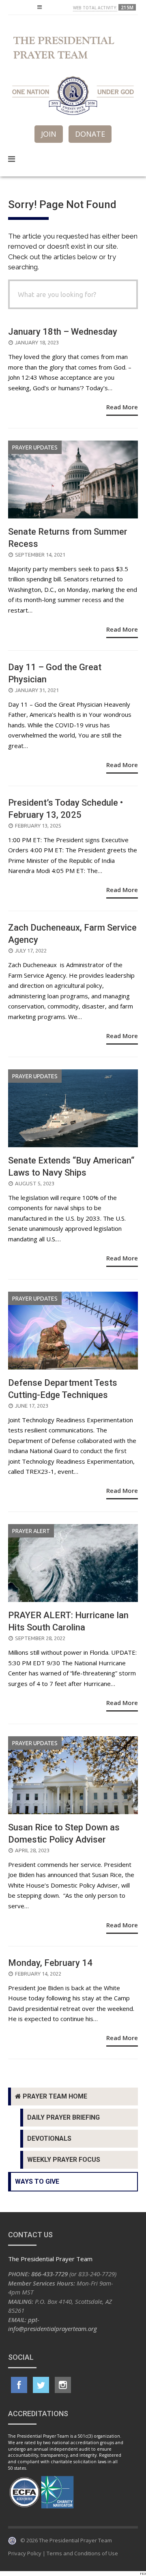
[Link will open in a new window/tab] (19, 2385)
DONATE (90, 134)
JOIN (49, 134)
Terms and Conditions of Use (82, 2553)
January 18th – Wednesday (63, 332)
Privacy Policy (25, 2553)
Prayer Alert (31, 1531)
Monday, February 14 (50, 1963)
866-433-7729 (49, 2274)
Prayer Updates (35, 447)
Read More (122, 407)
